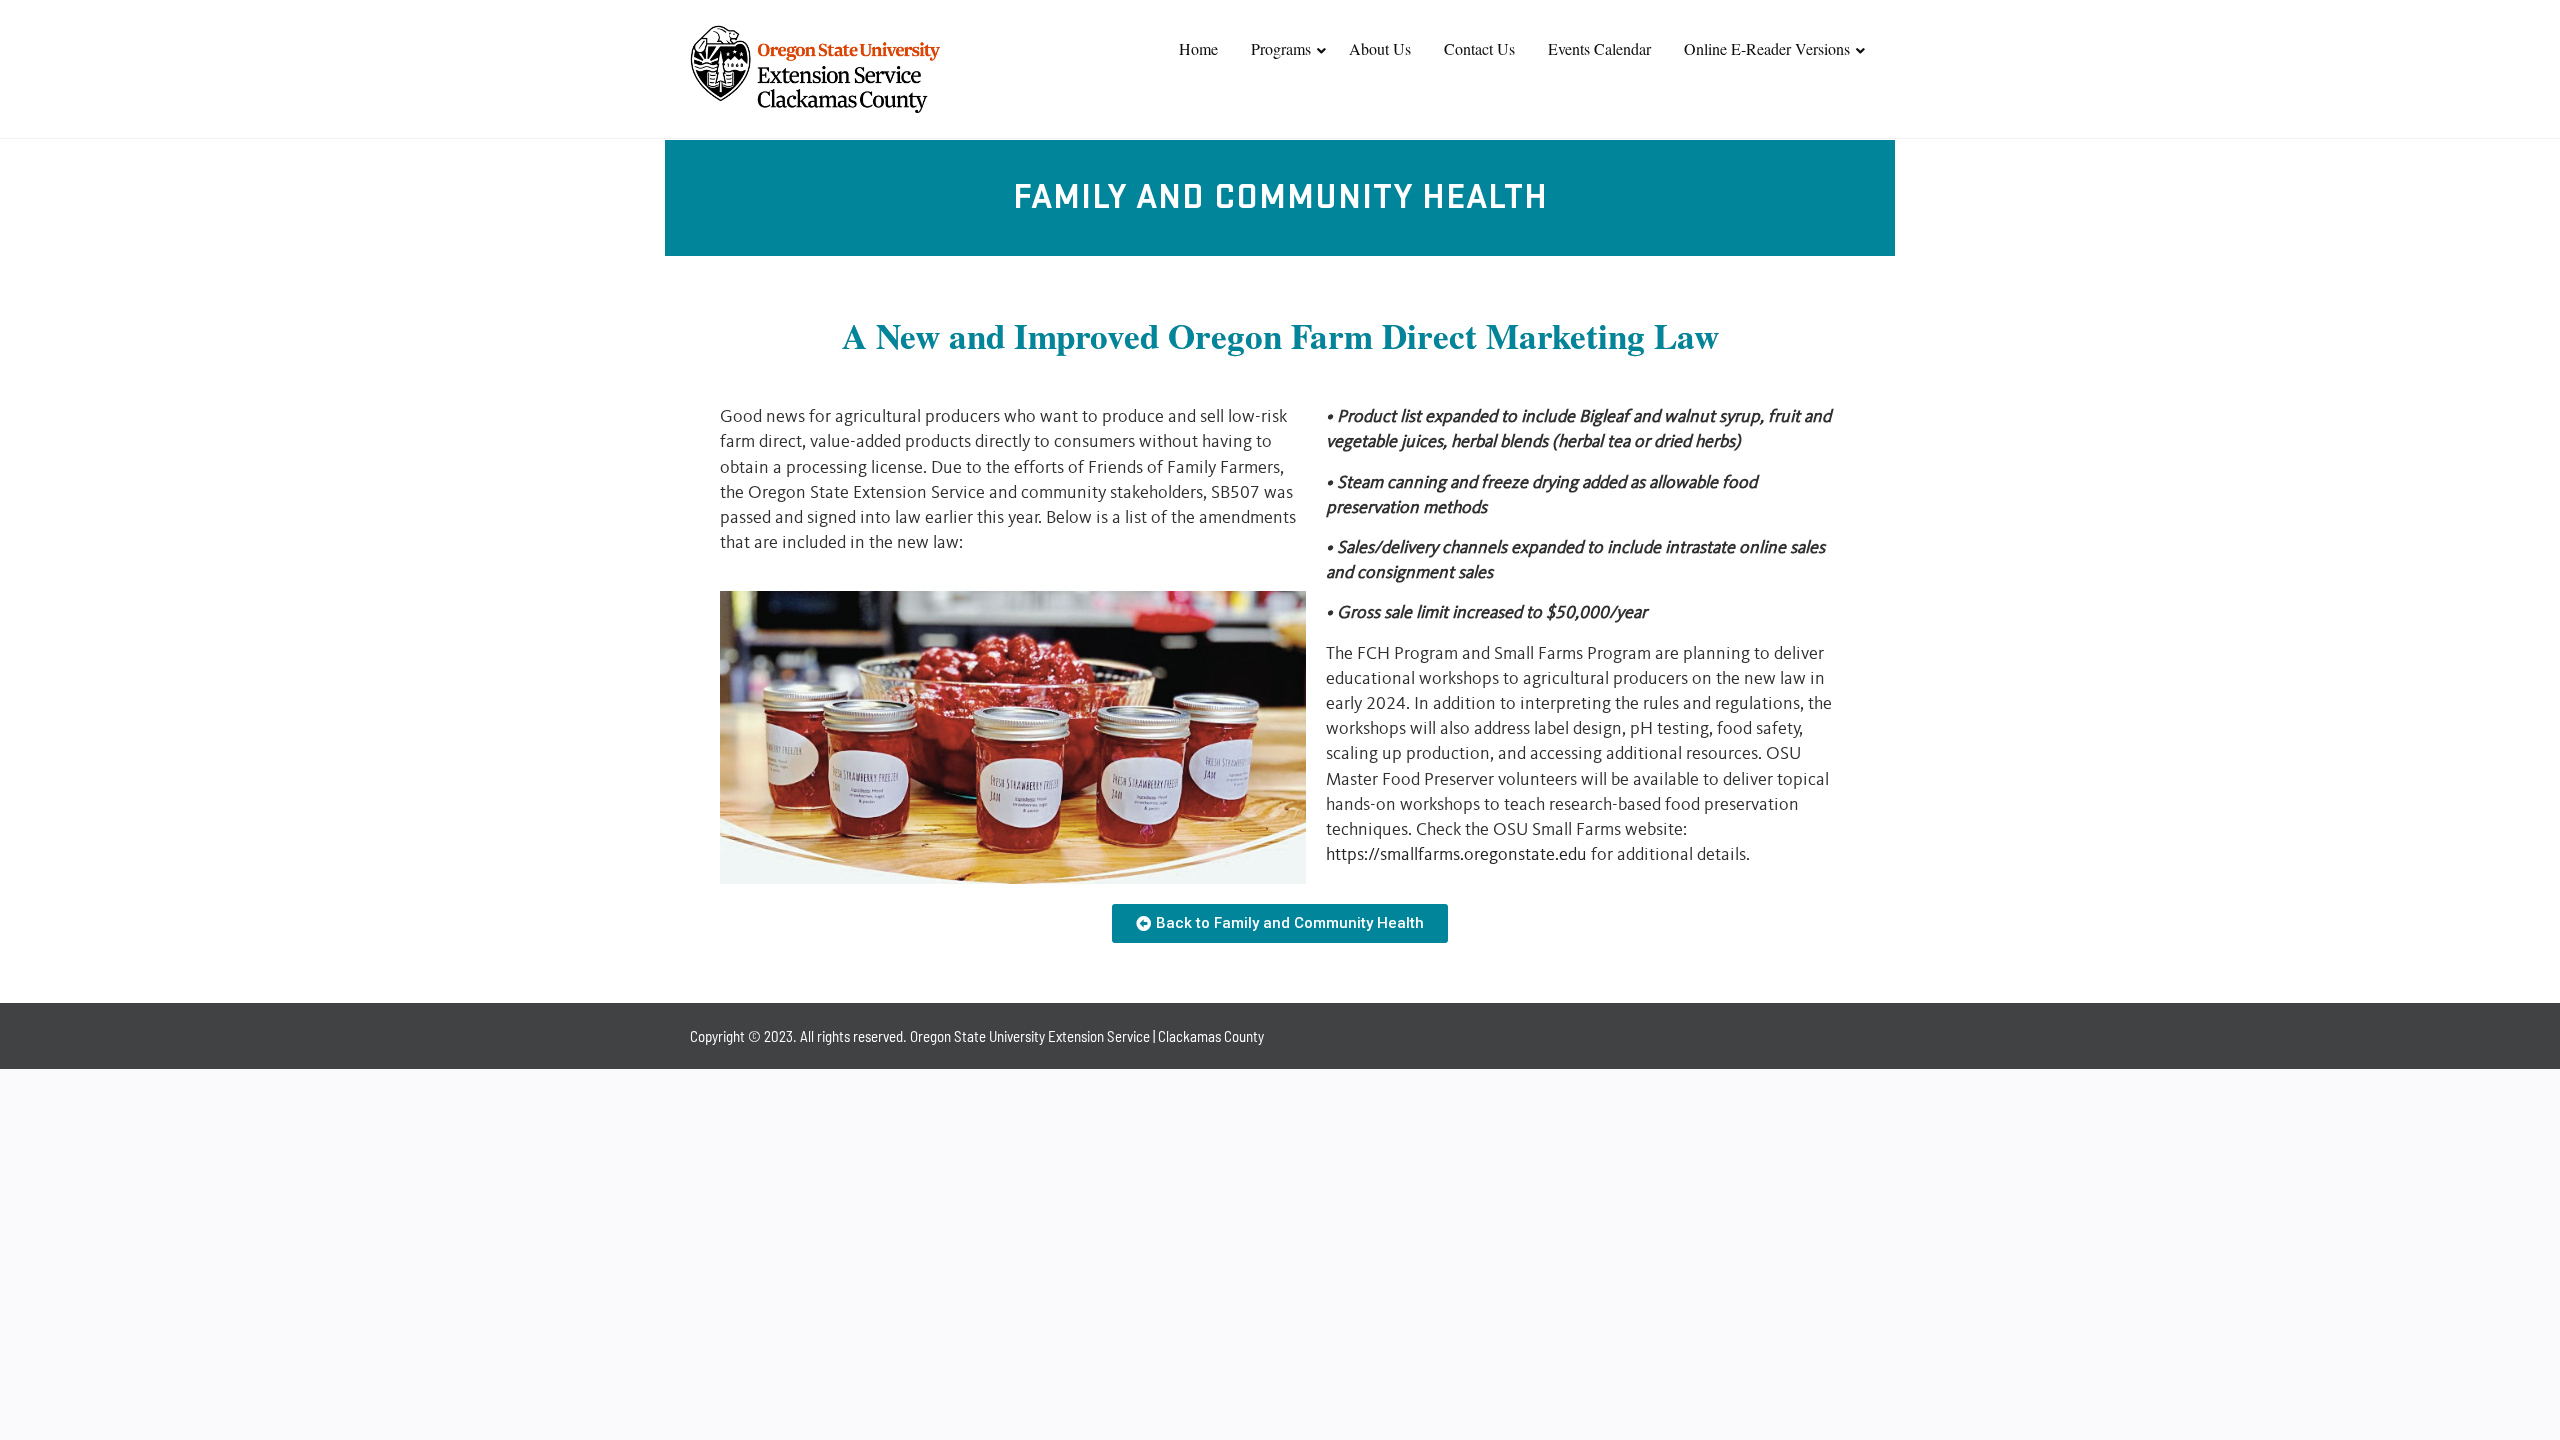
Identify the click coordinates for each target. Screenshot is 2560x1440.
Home (1198, 48)
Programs (1281, 48)
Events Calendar (1599, 48)
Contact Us (1479, 48)
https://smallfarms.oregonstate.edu (1456, 855)
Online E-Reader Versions (1767, 48)
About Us (1380, 48)
